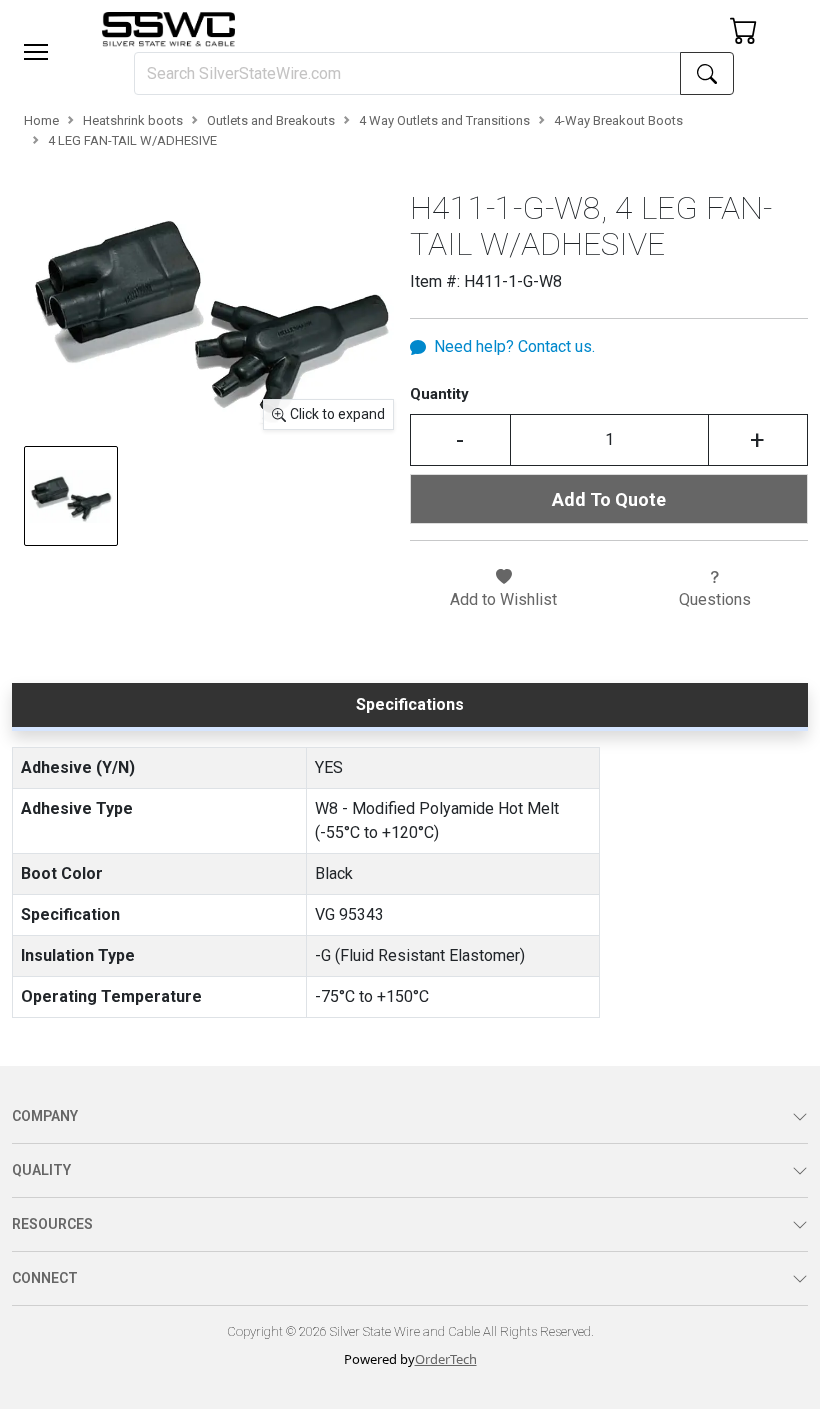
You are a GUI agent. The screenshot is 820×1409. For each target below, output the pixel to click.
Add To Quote (609, 499)
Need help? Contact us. (514, 346)
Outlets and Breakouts (271, 120)
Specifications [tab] (410, 704)
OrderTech (446, 1359)
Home (41, 120)
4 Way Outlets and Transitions (444, 120)
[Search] (707, 73)
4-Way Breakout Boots (618, 120)
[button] (36, 52)
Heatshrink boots (133, 120)
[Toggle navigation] (36, 52)
